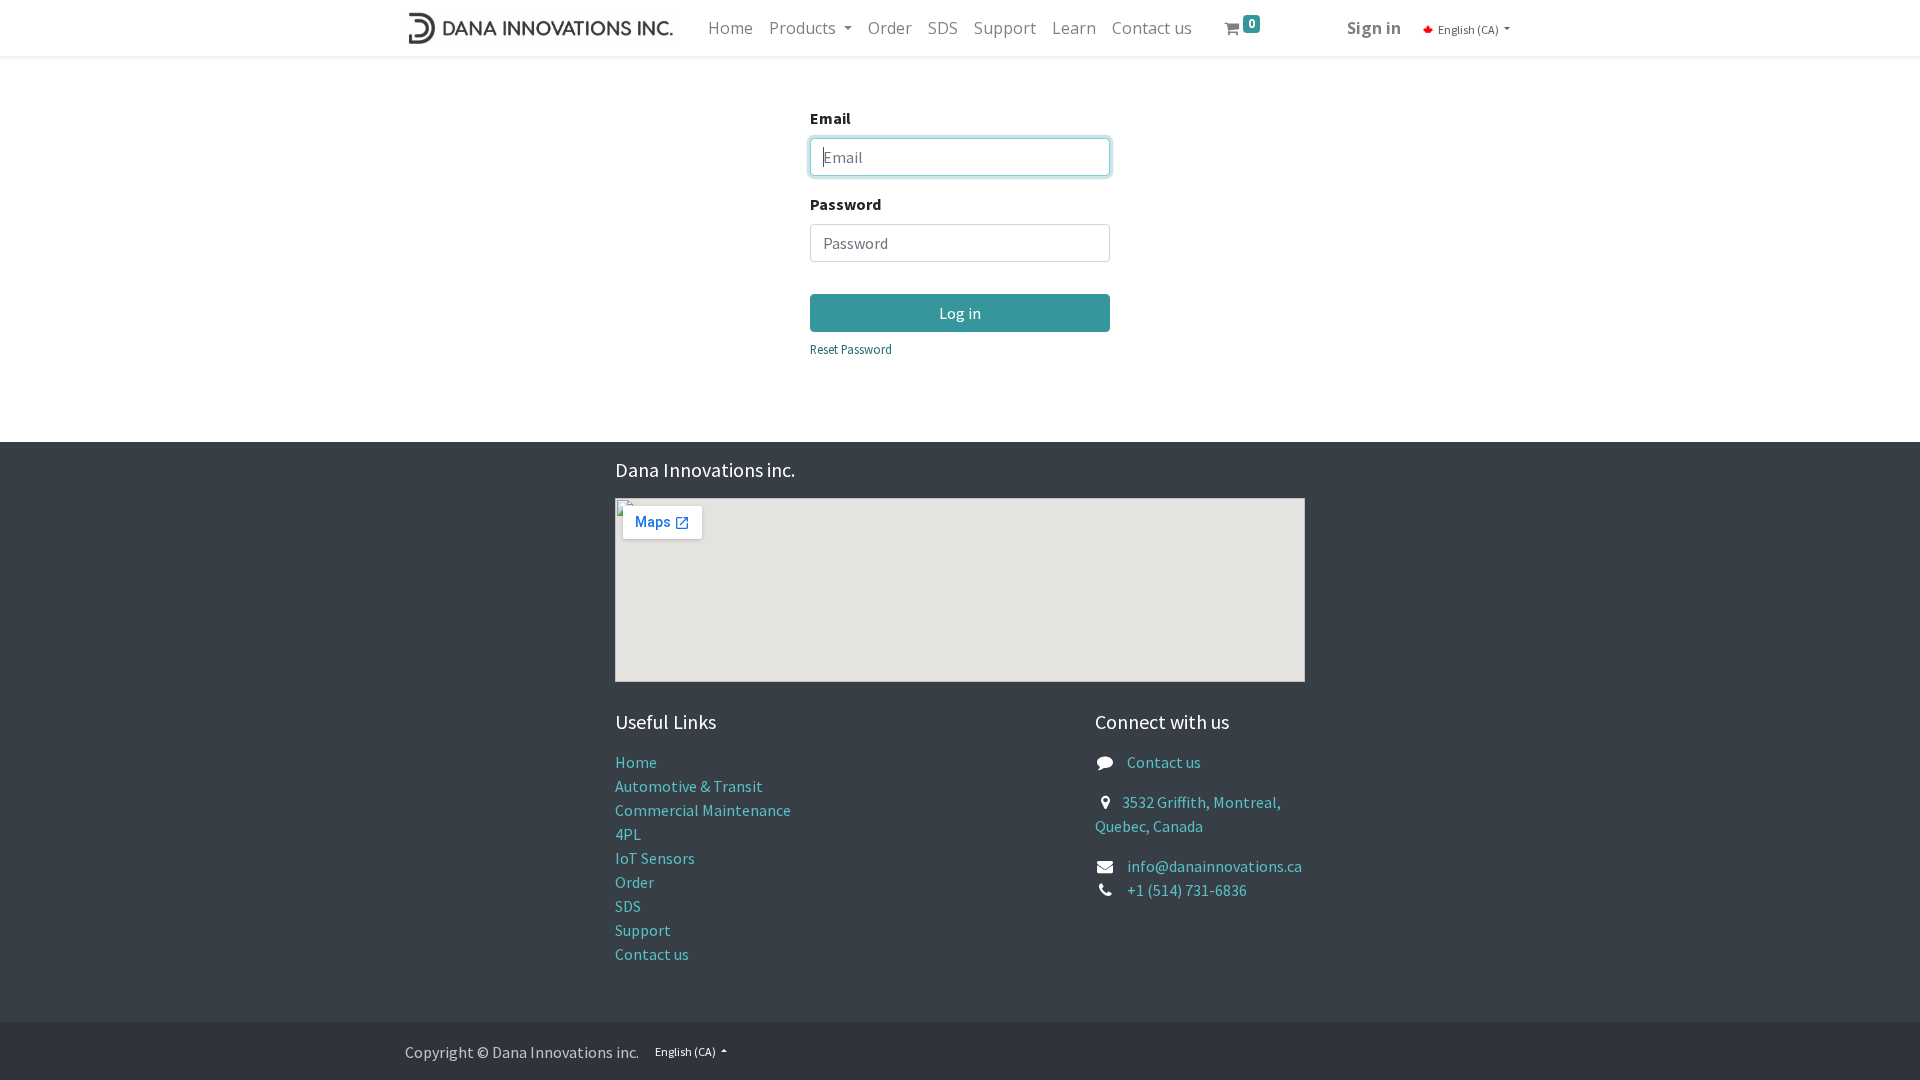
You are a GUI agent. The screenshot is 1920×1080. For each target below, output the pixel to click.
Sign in (1374, 28)
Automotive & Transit (689, 786)
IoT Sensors (655, 858)
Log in (960, 313)
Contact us (652, 954)
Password (845, 204)
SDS (628, 906)
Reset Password (851, 349)
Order (634, 882)
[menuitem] (730, 28)
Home (636, 762)
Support (643, 930)
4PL (628, 834)
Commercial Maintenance (703, 810)
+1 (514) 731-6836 (1187, 890)
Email (830, 118)
